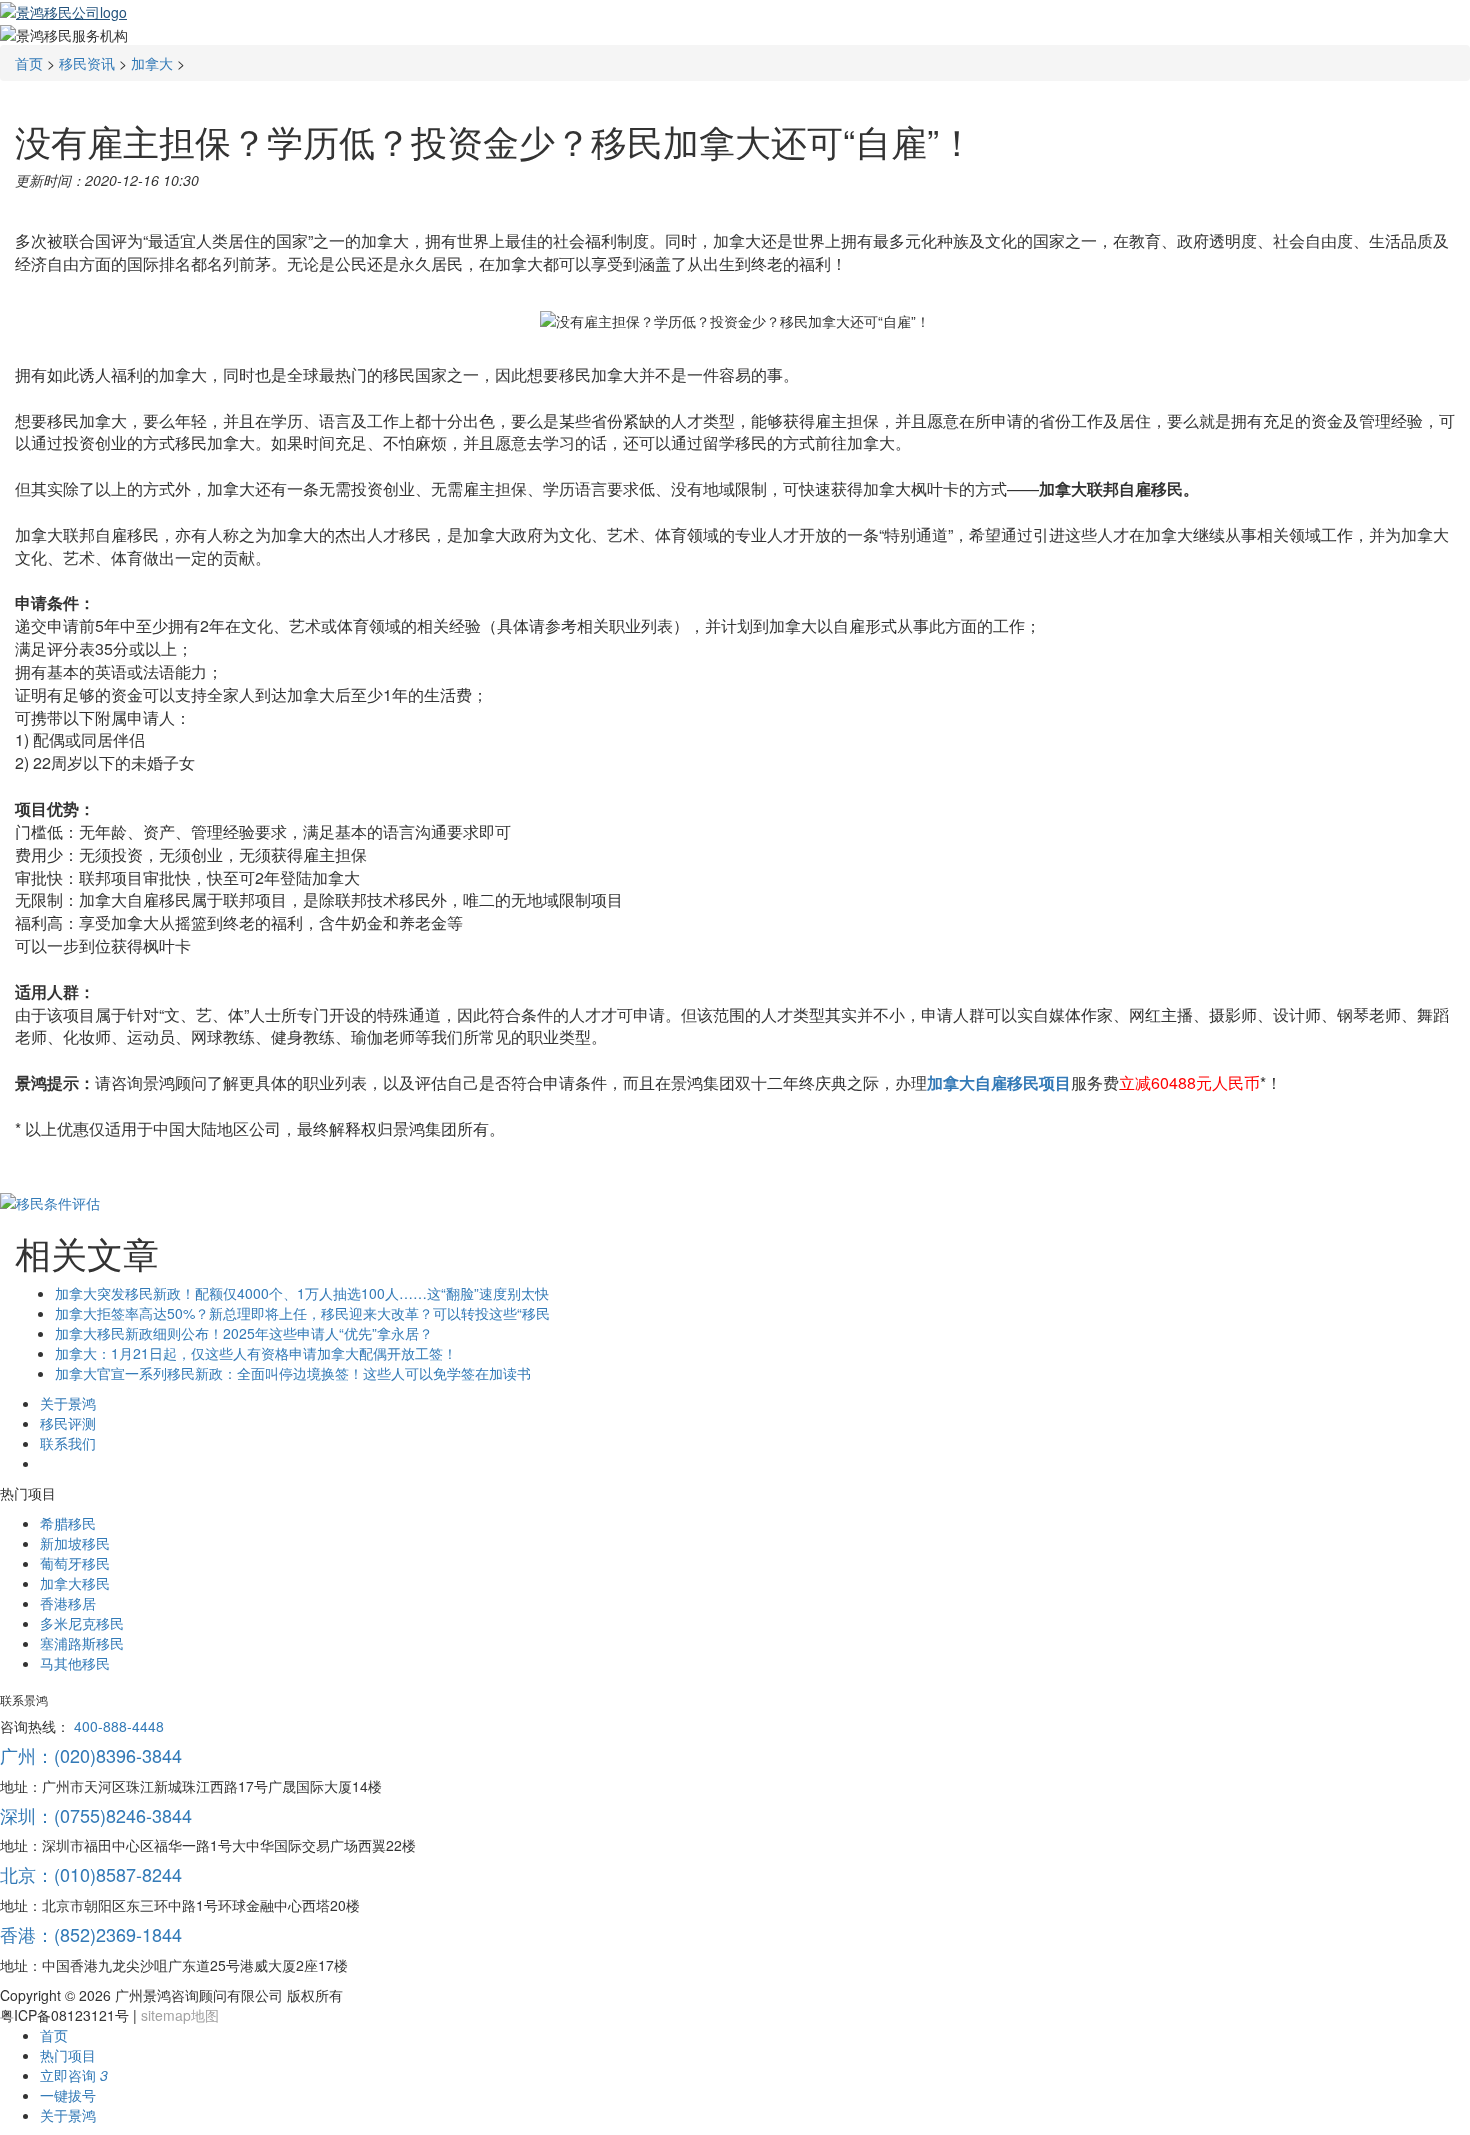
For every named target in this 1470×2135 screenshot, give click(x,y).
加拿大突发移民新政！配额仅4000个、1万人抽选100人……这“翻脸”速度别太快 (302, 1293)
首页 (29, 63)
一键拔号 (68, 2095)
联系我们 (68, 1443)
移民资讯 (87, 63)
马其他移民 (75, 1663)
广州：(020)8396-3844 (91, 1755)
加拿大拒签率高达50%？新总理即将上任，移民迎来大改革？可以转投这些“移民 (302, 1313)
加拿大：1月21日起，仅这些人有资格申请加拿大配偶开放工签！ (256, 1353)
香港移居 (68, 1603)
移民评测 (68, 1423)
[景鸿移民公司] (63, 10)
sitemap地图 (180, 2015)
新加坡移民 (75, 1543)
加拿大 (152, 63)
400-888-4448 (119, 1726)
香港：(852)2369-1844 (91, 1934)
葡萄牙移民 (75, 1563)
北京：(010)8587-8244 (91, 1874)
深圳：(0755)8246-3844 (96, 1815)
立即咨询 (74, 2075)
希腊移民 (68, 1523)
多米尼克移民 (82, 1623)
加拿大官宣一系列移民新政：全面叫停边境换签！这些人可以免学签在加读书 (293, 1373)
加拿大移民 (75, 1583)
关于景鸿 (68, 1403)
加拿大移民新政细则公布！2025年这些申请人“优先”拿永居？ (244, 1333)
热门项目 (68, 2055)
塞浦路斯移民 (82, 1643)
